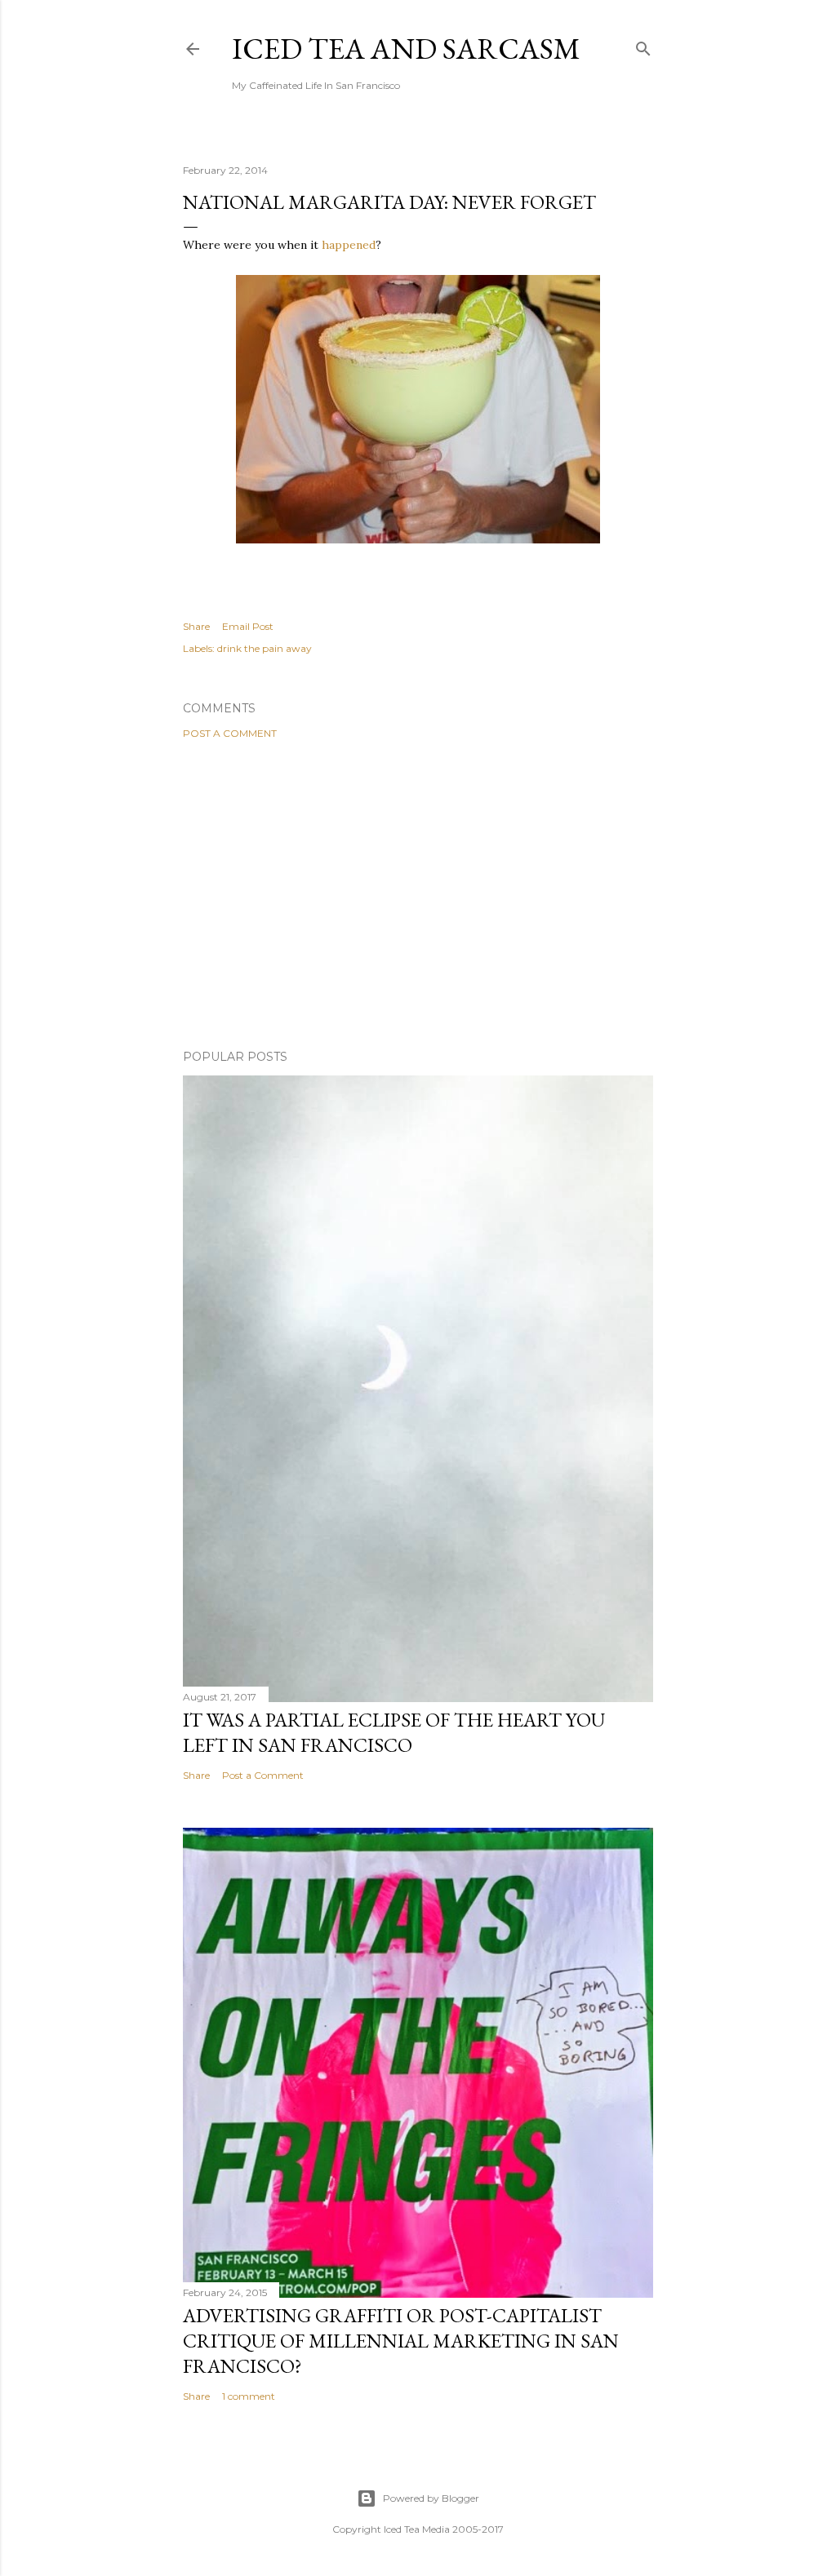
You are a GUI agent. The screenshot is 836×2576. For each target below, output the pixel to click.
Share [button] (196, 626)
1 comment (249, 2396)
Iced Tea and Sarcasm (406, 49)
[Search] (643, 45)
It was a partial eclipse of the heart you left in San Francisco (394, 1732)
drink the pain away (265, 648)
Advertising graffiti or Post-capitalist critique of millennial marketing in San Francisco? (401, 2341)
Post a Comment (230, 733)
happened (349, 245)
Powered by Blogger (431, 2498)
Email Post (248, 626)
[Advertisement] (418, 894)
